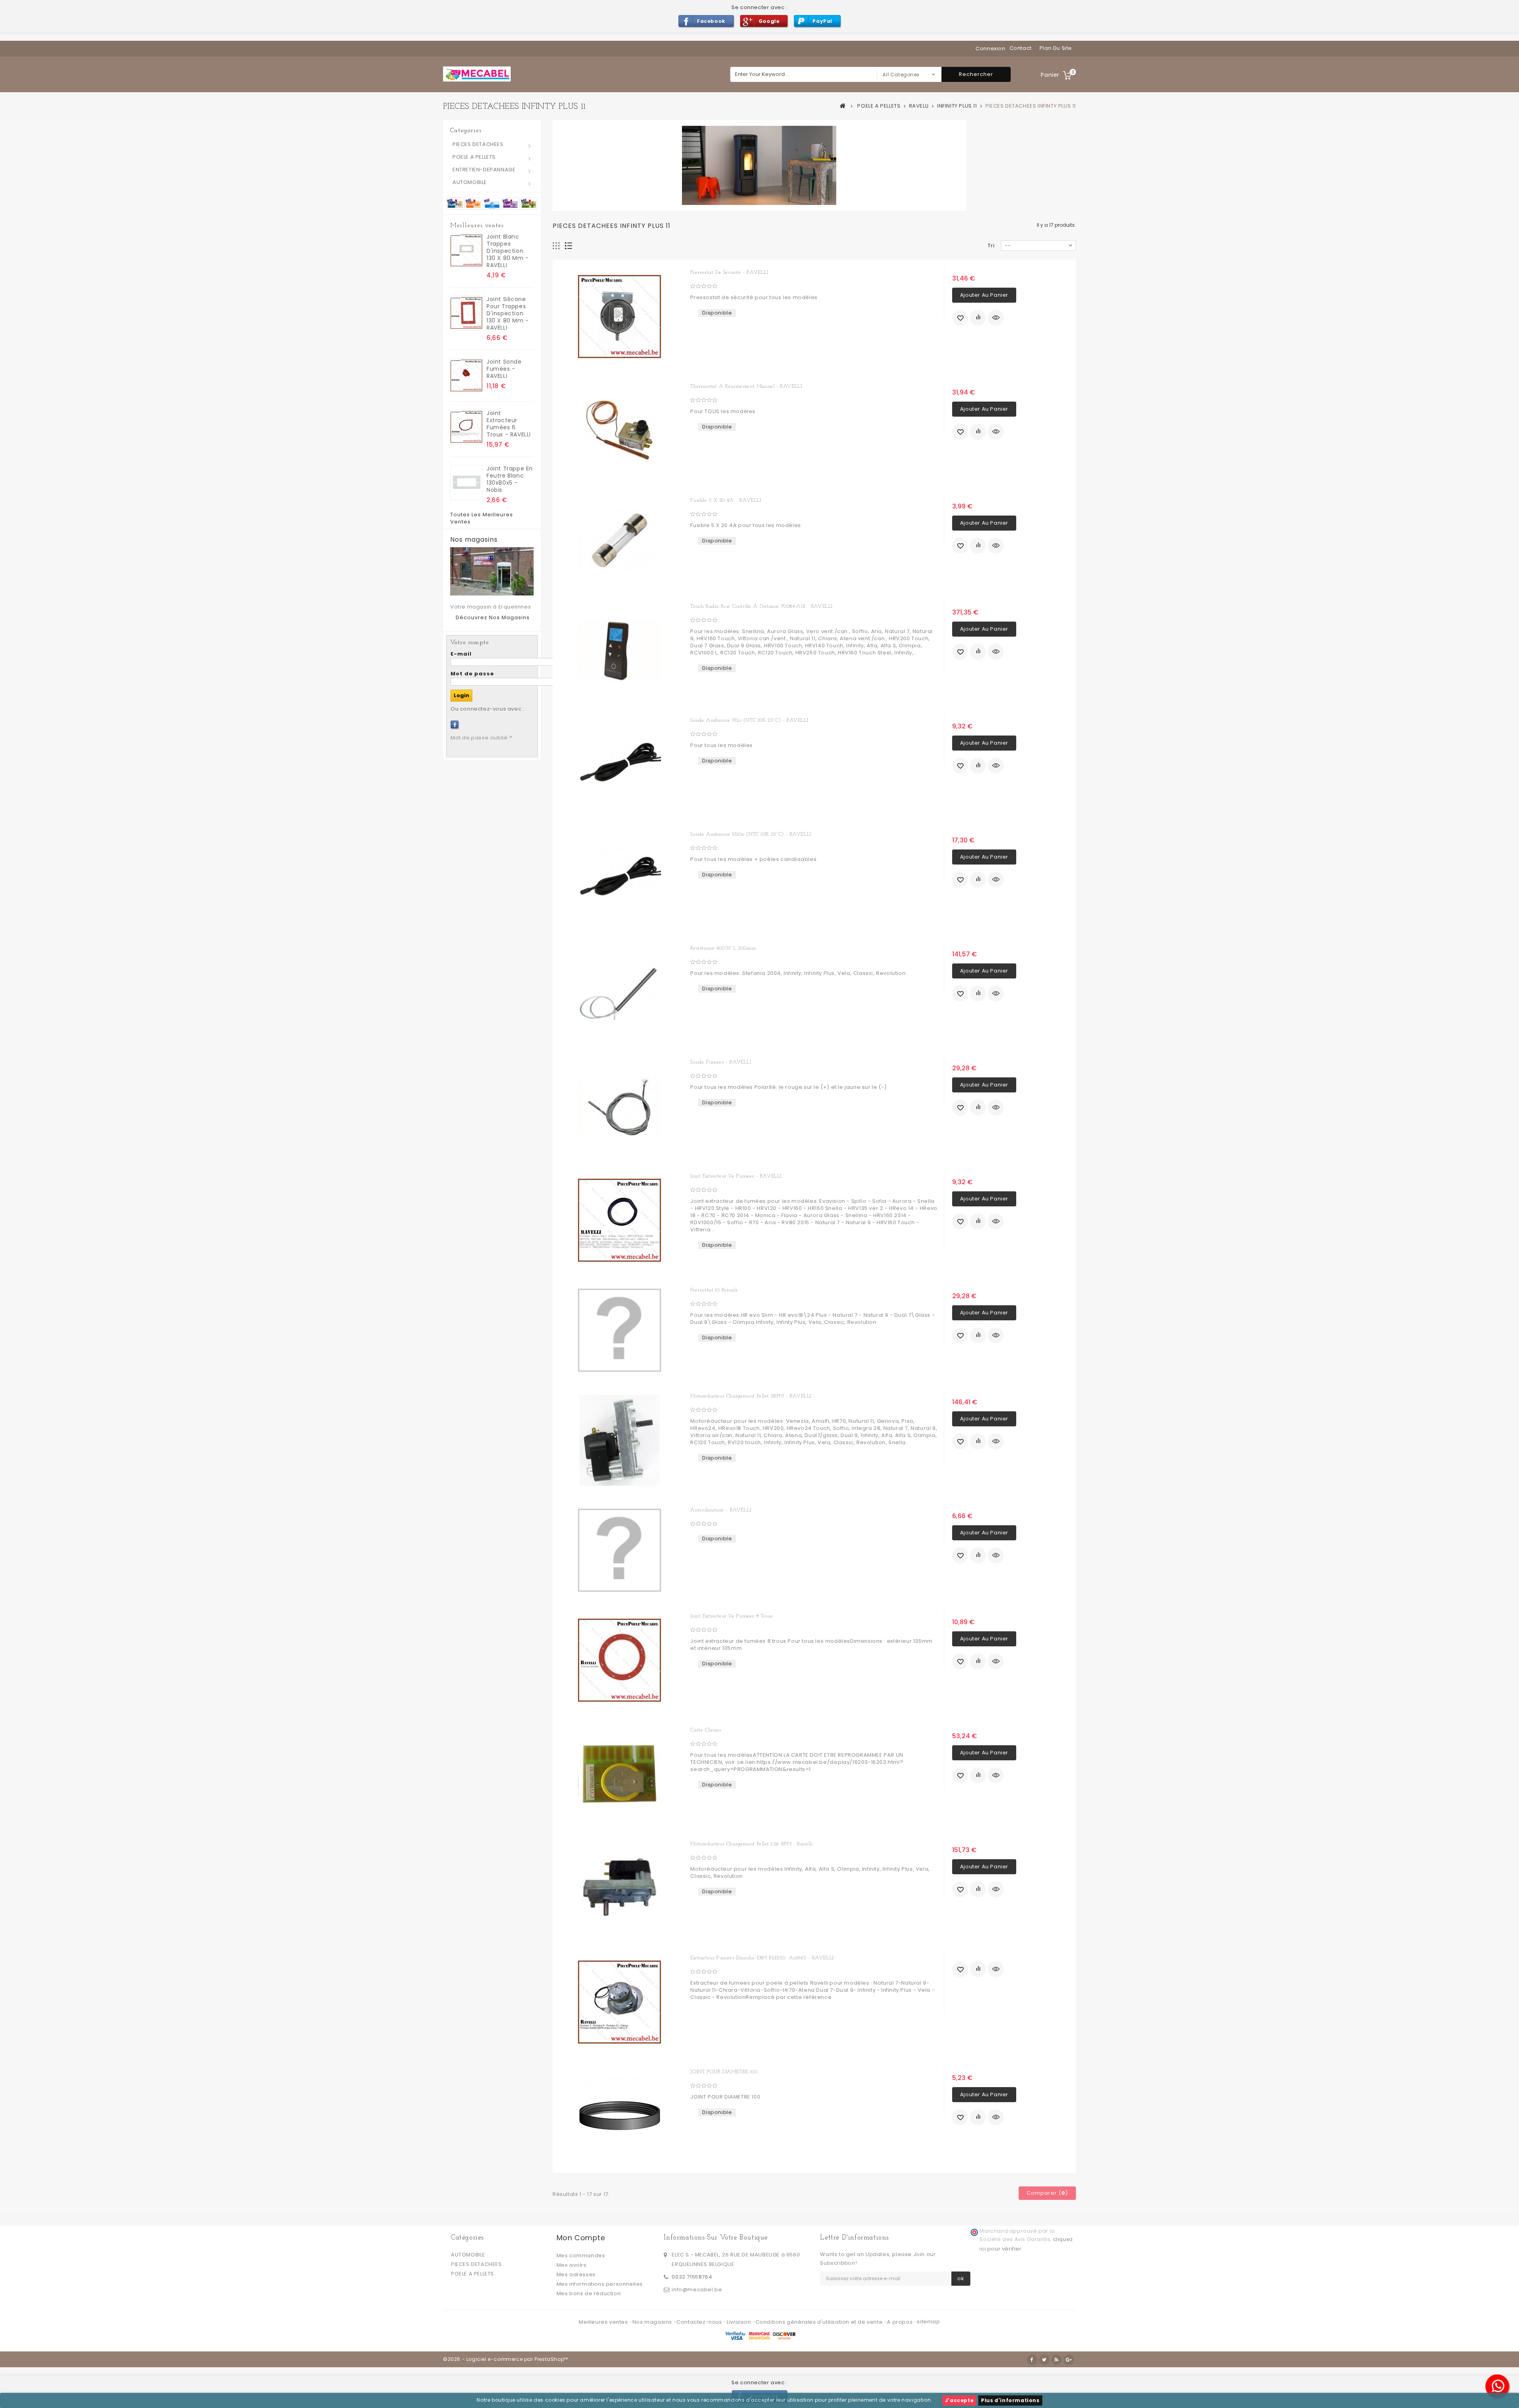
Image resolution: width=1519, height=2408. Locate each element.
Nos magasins (474, 540)
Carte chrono (706, 1730)
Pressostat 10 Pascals (714, 1290)
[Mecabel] (477, 74)
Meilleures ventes (477, 226)
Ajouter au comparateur (978, 318)
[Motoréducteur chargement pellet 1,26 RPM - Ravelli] (619, 1888)
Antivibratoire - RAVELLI (721, 1510)
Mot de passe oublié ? (482, 738)
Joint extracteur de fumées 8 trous (731, 1616)
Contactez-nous (700, 2322)
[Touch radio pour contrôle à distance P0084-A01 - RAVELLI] (619, 650)
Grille (556, 246)
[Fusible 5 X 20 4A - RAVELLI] (619, 540)
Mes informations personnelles (600, 2284)
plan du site (1056, 48)
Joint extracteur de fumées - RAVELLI (736, 1176)
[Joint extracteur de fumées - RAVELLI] (619, 1220)
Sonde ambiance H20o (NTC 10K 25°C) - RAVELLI (751, 834)
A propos (900, 2322)
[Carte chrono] (619, 1774)
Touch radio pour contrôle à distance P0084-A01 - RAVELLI (761, 606)
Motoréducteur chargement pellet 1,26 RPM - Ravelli (751, 1844)
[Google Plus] (1069, 2360)
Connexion (990, 48)
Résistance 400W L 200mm (723, 948)
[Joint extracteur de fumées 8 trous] (619, 1660)
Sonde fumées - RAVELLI (721, 1062)
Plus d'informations (1010, 2400)
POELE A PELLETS (474, 157)
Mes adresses (576, 2274)
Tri (991, 246)
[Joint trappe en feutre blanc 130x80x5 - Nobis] (466, 483)
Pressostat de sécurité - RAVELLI (729, 272)
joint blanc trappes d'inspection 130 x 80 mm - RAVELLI (508, 251)
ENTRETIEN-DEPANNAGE (484, 170)
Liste (569, 246)
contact (1021, 48)
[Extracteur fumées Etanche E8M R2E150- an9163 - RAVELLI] (619, 2002)
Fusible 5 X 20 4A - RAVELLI (726, 500)
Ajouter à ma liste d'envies (960, 318)
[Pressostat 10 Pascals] (619, 1330)
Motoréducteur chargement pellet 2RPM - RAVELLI (751, 1396)
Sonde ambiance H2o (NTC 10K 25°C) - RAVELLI (749, 720)
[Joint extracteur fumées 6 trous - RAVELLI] (466, 427)
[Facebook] (455, 724)
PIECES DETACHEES (478, 144)
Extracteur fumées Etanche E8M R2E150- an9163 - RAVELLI (762, 1958)
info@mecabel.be (697, 2289)
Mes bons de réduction (589, 2293)
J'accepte (959, 2400)
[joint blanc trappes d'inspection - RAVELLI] (466, 251)
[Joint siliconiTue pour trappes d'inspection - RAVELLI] (466, 313)
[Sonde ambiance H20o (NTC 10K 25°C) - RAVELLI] (619, 878)
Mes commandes (581, 2255)
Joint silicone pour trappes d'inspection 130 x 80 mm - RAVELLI (508, 313)
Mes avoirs (572, 2265)
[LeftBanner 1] (492, 203)
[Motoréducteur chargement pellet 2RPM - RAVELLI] (619, 1440)
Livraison (740, 2322)
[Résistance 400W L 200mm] (619, 992)
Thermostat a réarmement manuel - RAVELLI (746, 386)
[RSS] (1057, 2360)
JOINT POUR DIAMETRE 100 (724, 2072)
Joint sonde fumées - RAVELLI (504, 369)
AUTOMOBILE (470, 182)
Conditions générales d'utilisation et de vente (820, 2322)
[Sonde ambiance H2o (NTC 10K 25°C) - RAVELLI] (619, 764)
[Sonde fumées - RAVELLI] (619, 1106)
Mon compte (581, 2238)
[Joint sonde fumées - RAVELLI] (466, 376)
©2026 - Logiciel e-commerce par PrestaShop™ (506, 2359)
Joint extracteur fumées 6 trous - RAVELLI (509, 424)
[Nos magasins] (492, 571)
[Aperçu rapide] (996, 318)
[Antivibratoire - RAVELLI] (619, 1550)
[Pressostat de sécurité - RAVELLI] (619, 317)
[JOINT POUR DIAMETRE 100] (619, 2116)
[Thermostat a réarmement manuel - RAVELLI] (619, 430)
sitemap (928, 2322)
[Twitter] (1044, 2360)
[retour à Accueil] (843, 106)
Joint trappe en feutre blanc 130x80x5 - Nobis (510, 479)
